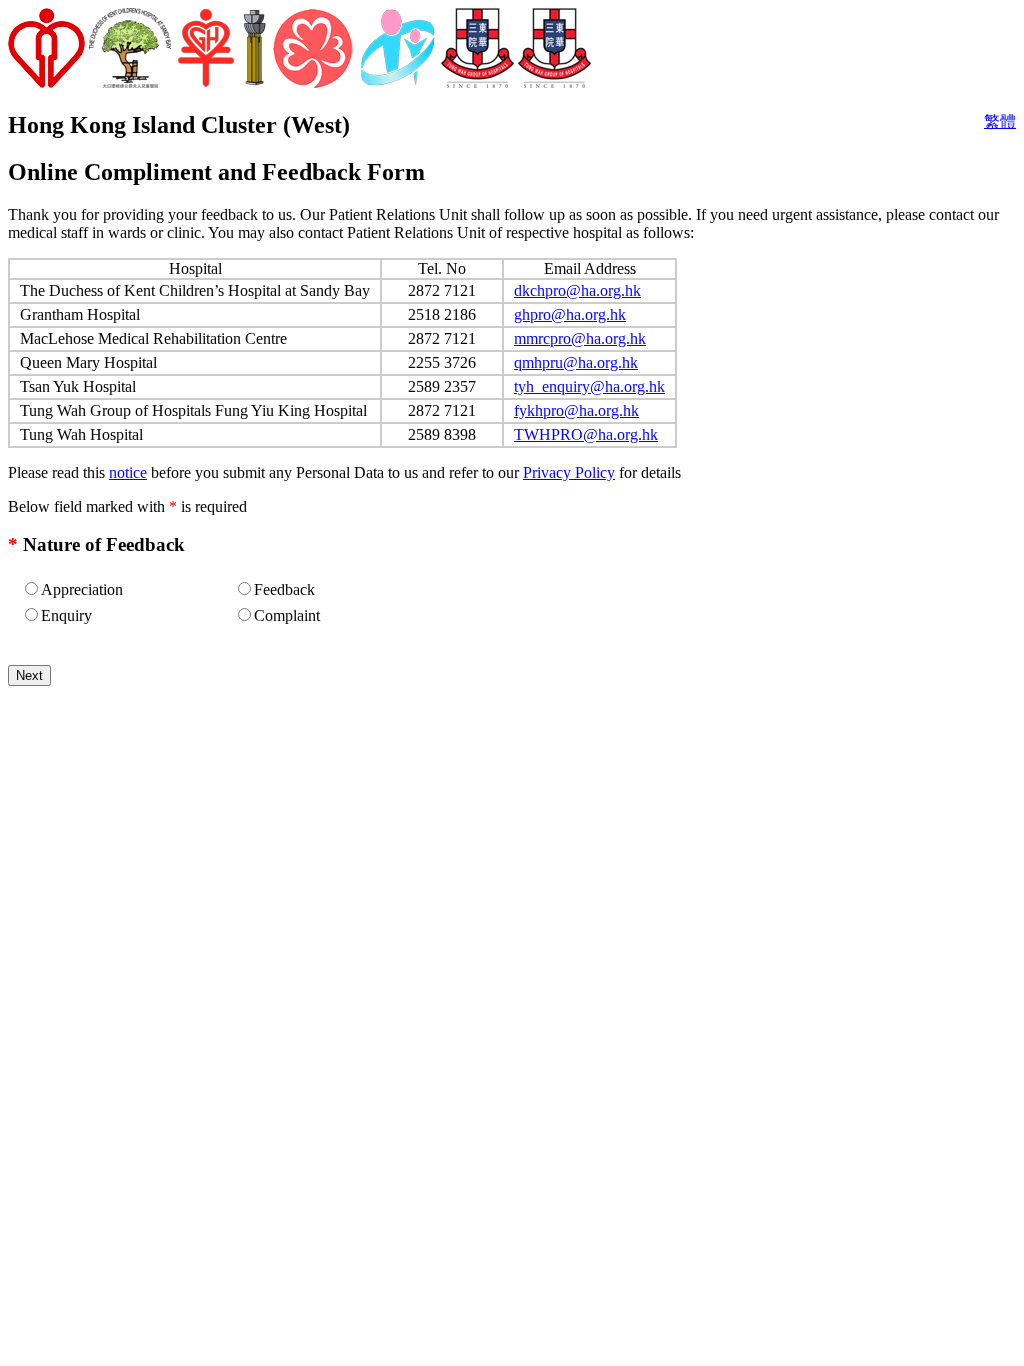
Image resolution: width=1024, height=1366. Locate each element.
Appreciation (82, 589)
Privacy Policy (569, 472)
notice (128, 472)
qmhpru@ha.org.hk (576, 362)
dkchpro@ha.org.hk (577, 290)
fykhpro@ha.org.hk (576, 410)
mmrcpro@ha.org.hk (580, 338)
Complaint (287, 615)
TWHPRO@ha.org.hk (586, 434)
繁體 (1000, 121)
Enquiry (66, 615)
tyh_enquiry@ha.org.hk (589, 386)
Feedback (284, 589)
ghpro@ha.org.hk (570, 314)
